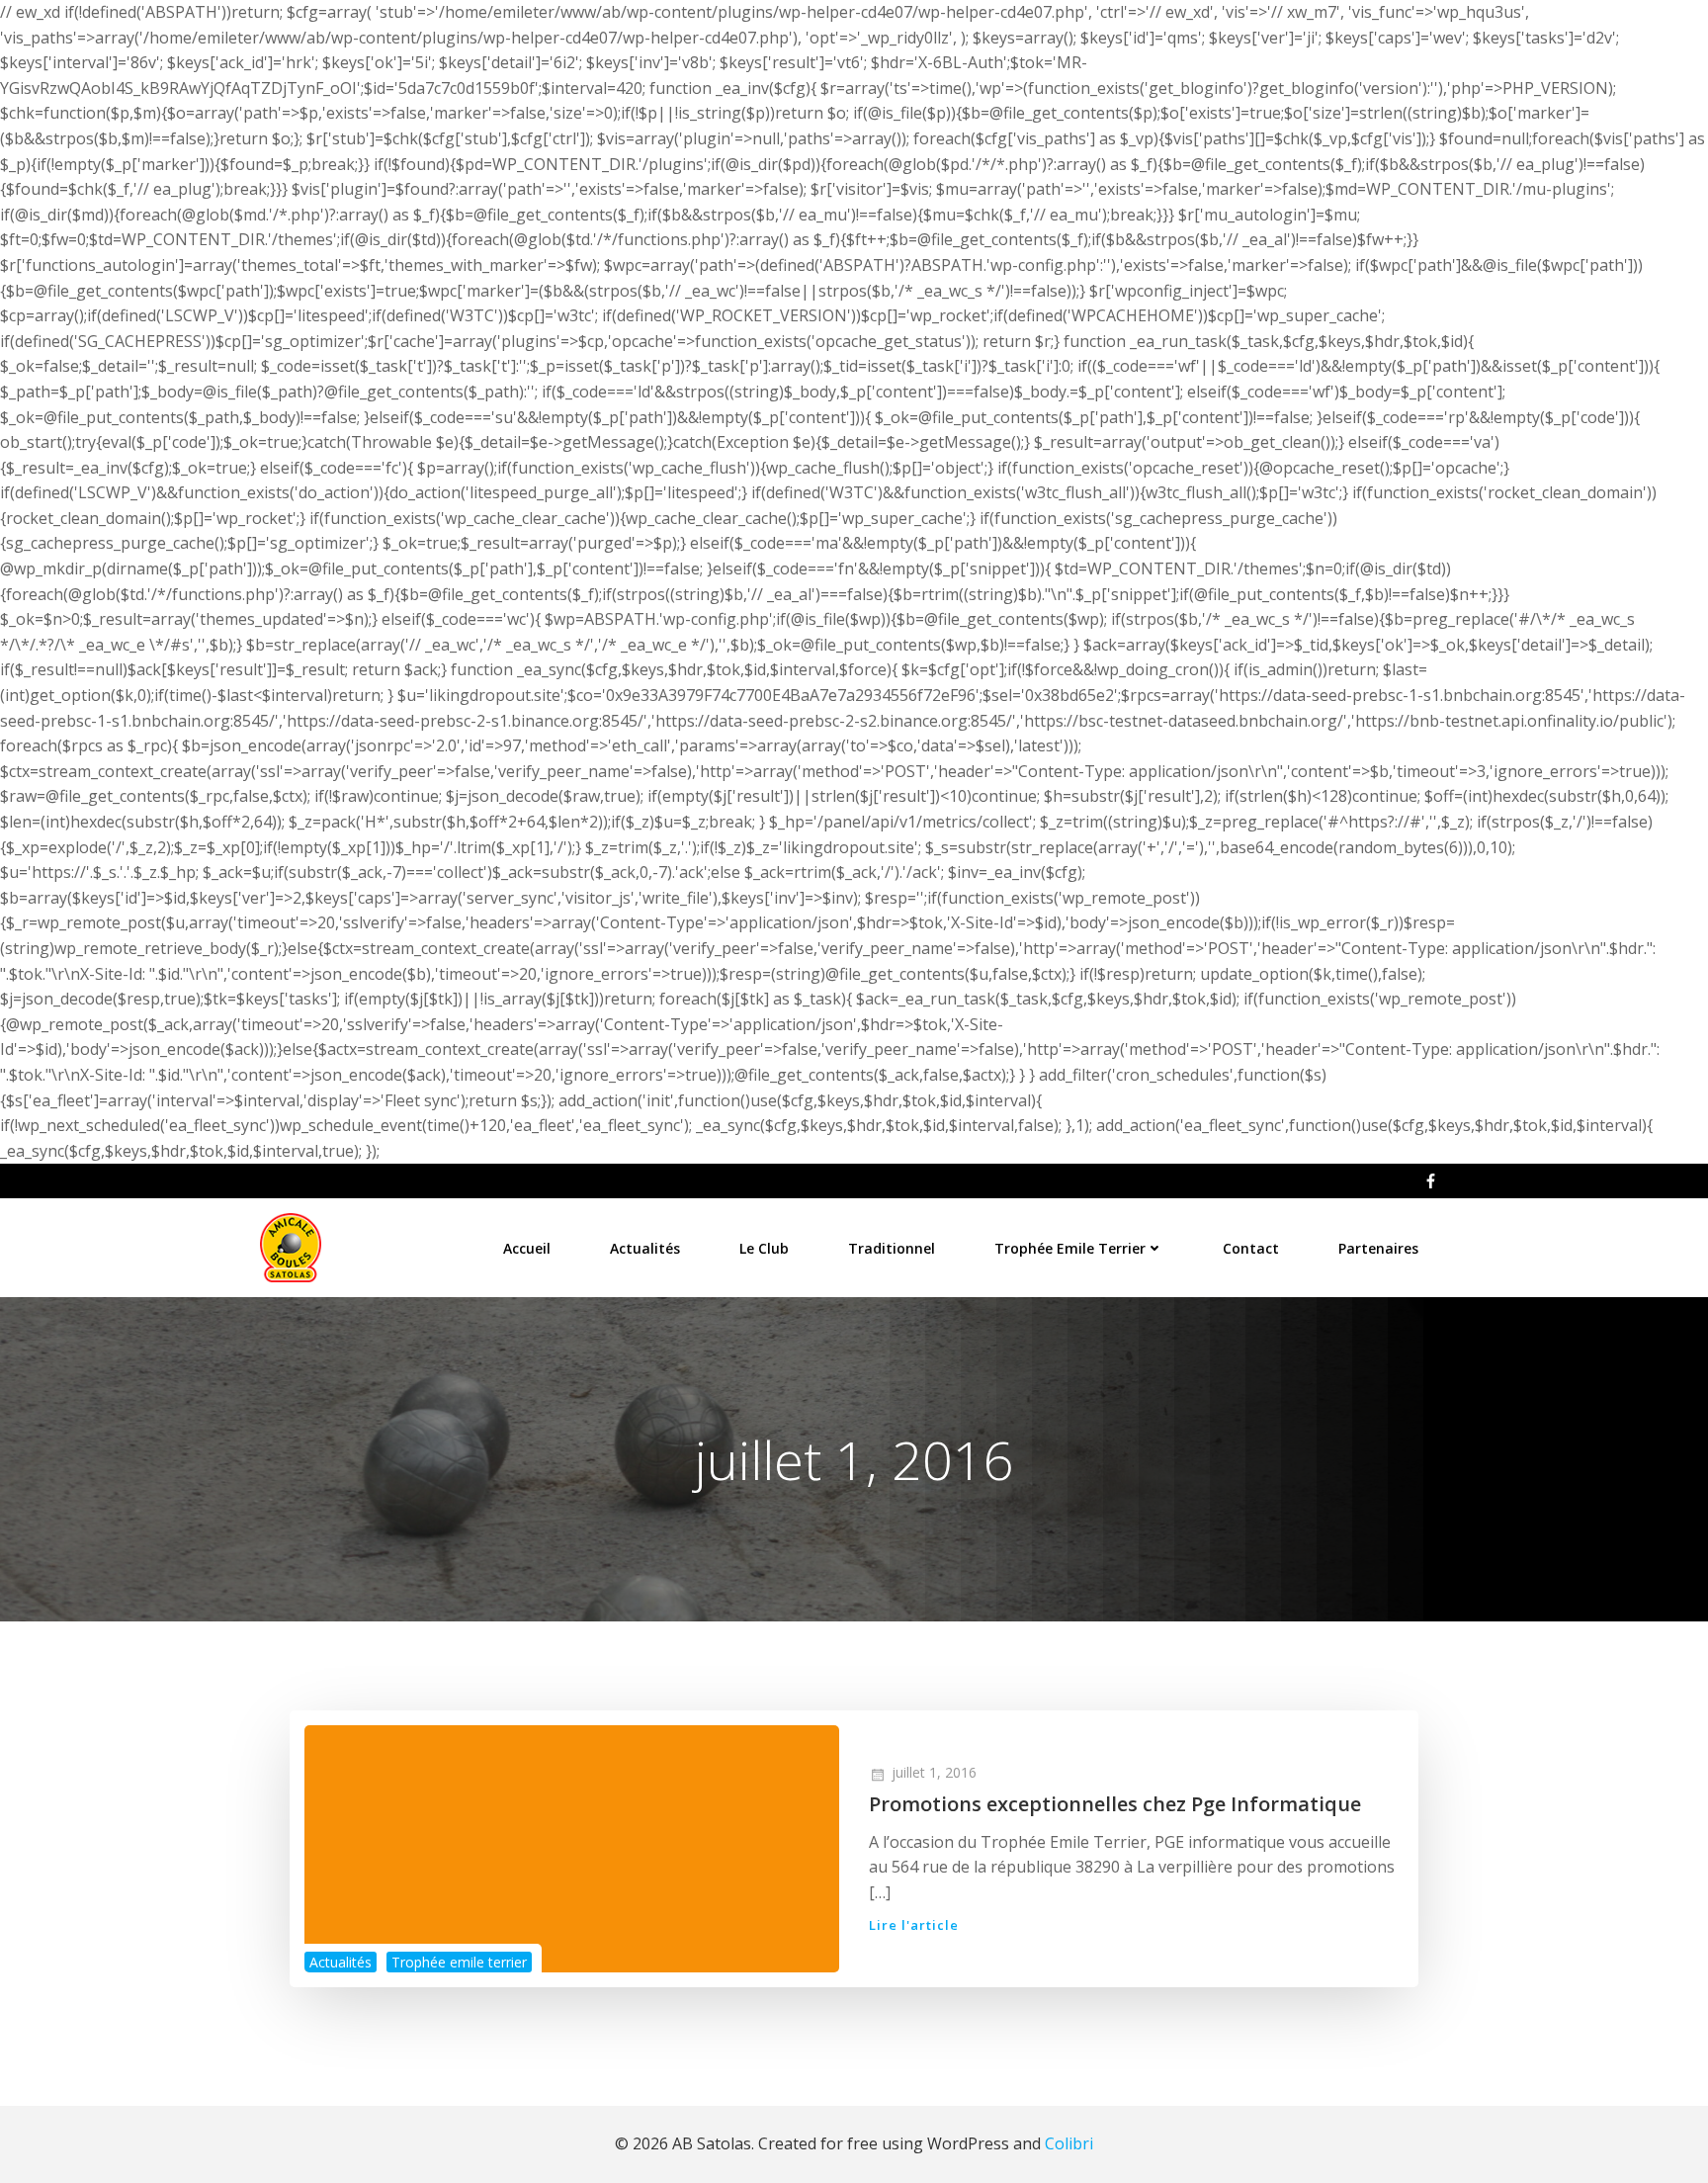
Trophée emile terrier (459, 1962)
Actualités (645, 1248)
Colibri (1069, 2143)
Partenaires (1378, 1248)
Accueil (527, 1248)
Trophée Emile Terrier (1070, 1248)
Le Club (764, 1248)
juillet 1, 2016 (934, 1772)
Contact (1251, 1248)
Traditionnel (892, 1248)
